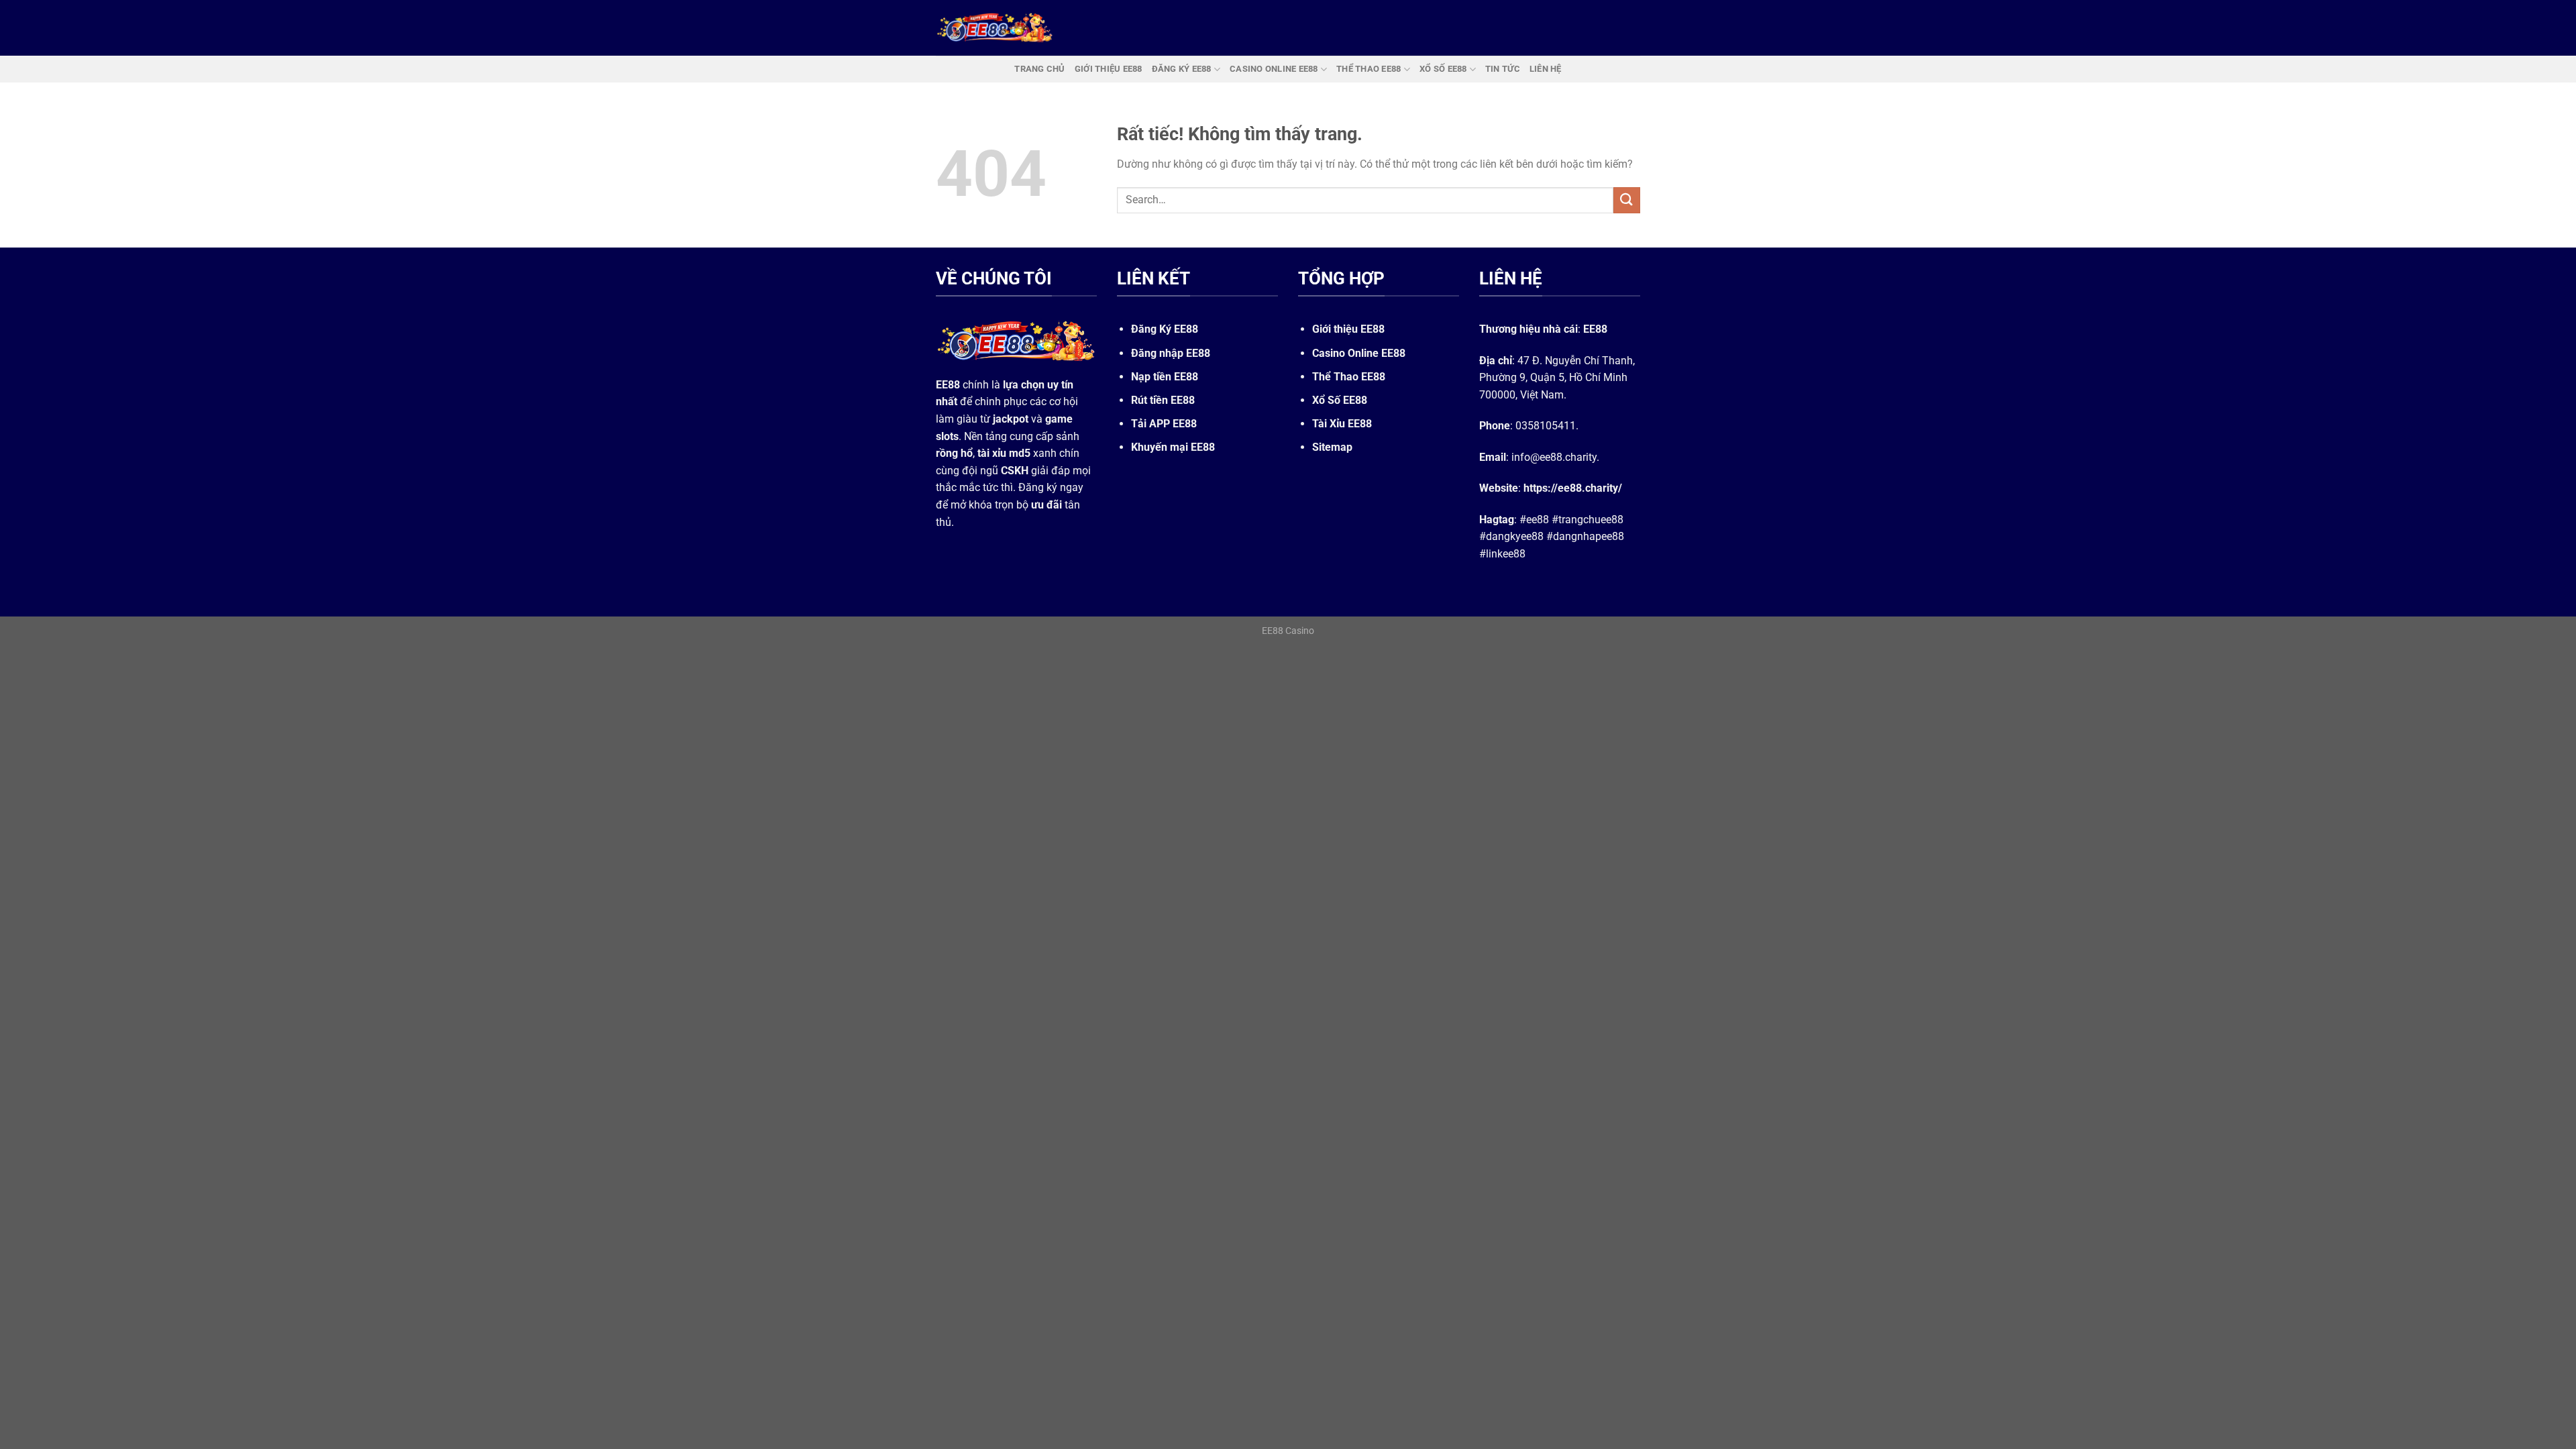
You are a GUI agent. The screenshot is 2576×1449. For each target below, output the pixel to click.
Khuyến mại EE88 (1173, 447)
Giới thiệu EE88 (1348, 329)
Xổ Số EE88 (1340, 400)
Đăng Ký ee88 (1182, 69)
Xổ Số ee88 (1443, 69)
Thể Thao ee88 (1368, 69)
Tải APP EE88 (1164, 424)
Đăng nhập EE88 (1171, 353)
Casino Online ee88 (1274, 69)
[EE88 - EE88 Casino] (995, 28)
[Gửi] (1627, 200)
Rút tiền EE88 (1163, 400)
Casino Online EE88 (1359, 353)
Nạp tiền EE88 (1165, 377)
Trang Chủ (1039, 69)
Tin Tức (1503, 69)
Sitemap (1332, 447)
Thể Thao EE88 (1349, 377)
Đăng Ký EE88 (1165, 329)
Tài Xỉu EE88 (1342, 424)
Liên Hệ (1546, 69)
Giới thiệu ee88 (1109, 69)
